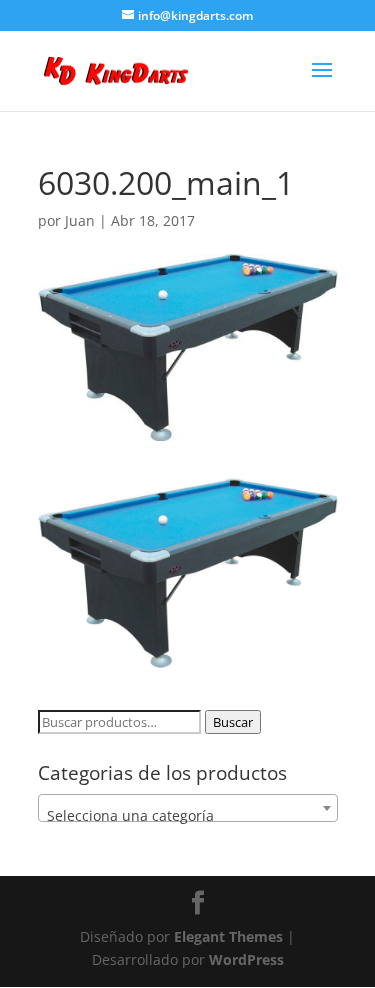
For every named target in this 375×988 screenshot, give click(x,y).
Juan (80, 220)
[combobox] (188, 808)
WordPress (246, 959)
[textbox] (188, 816)
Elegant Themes (228, 936)
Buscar (233, 722)
